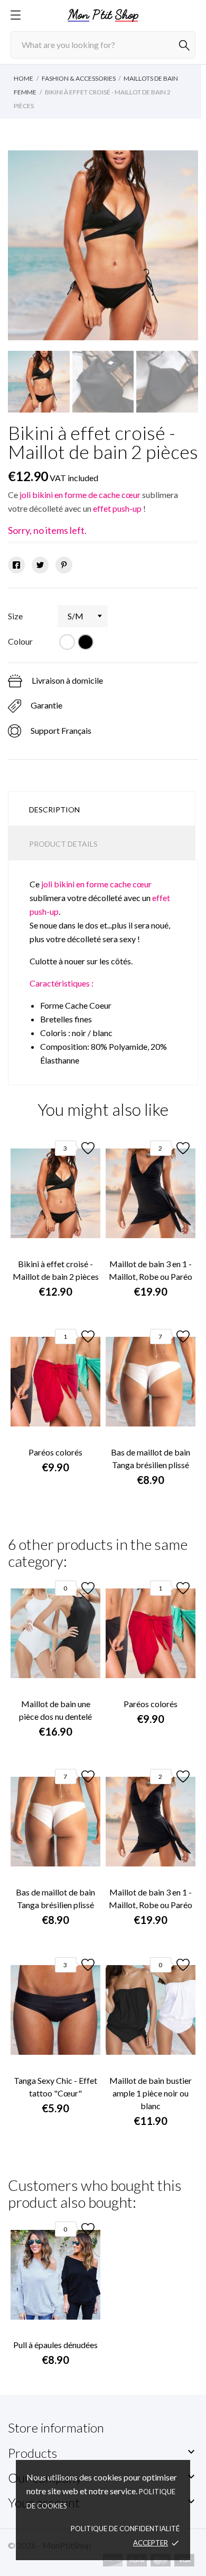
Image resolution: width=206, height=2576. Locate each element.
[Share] (16, 565)
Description (54, 810)
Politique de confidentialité (125, 2529)
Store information (56, 2427)
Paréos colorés (55, 1452)
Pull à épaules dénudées (55, 2345)
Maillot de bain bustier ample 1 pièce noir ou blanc (151, 2093)
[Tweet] (40, 565)
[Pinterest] (64, 565)
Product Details (63, 844)
